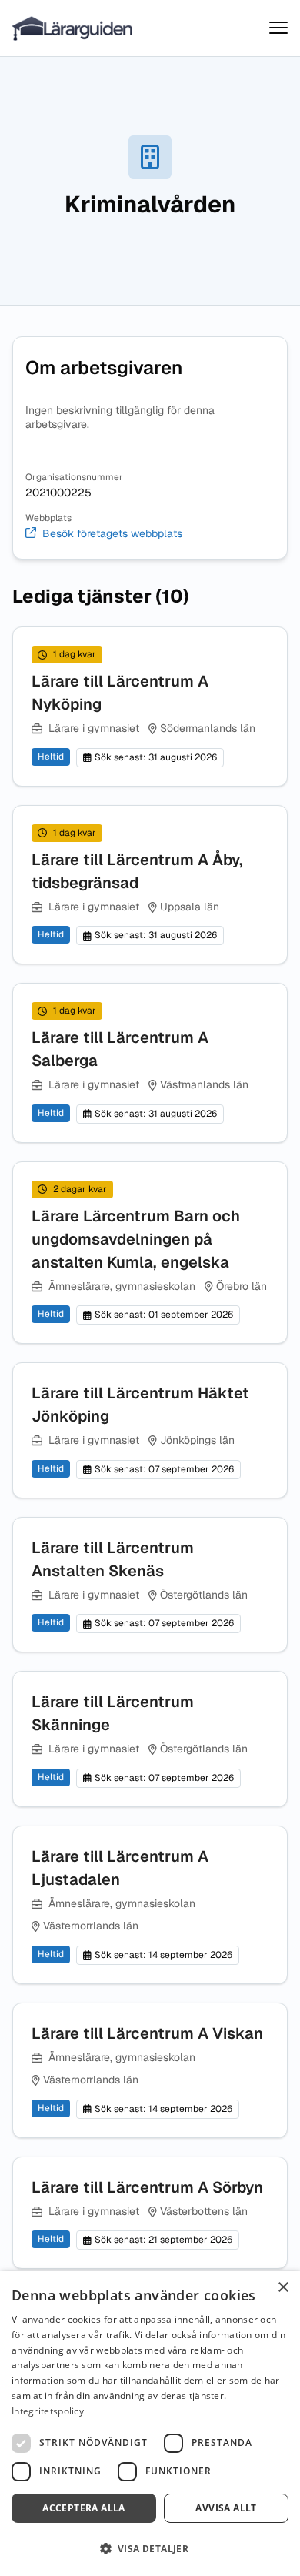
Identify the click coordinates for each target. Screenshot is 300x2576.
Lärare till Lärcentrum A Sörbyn (147, 2187)
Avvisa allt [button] (226, 2508)
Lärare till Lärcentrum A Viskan (147, 2033)
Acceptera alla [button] (84, 2508)
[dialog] (150, 2424)
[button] (150, 2549)
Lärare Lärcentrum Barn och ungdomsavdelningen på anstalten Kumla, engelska (136, 1239)
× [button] (283, 2288)
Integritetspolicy (48, 2411)
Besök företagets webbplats (112, 534)
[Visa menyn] (278, 28)
